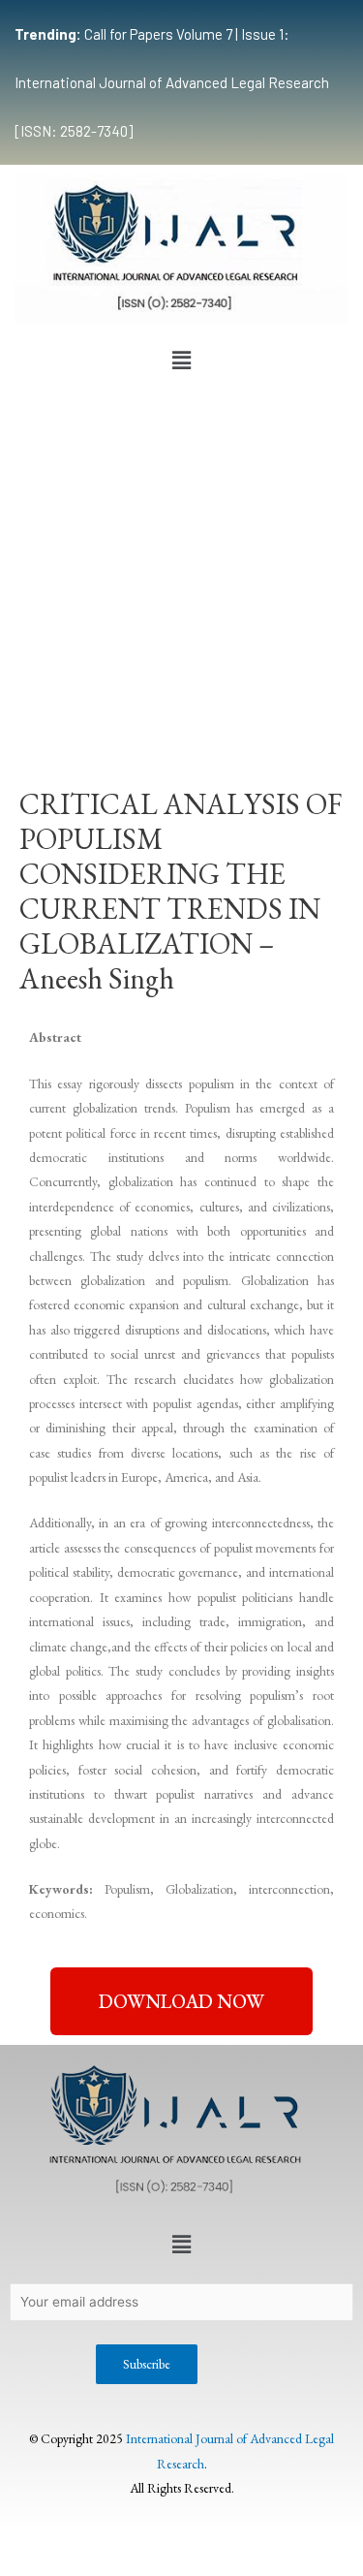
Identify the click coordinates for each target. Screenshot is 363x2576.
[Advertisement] (181, 571)
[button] (181, 361)
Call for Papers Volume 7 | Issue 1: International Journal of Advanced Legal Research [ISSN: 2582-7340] (172, 82)
